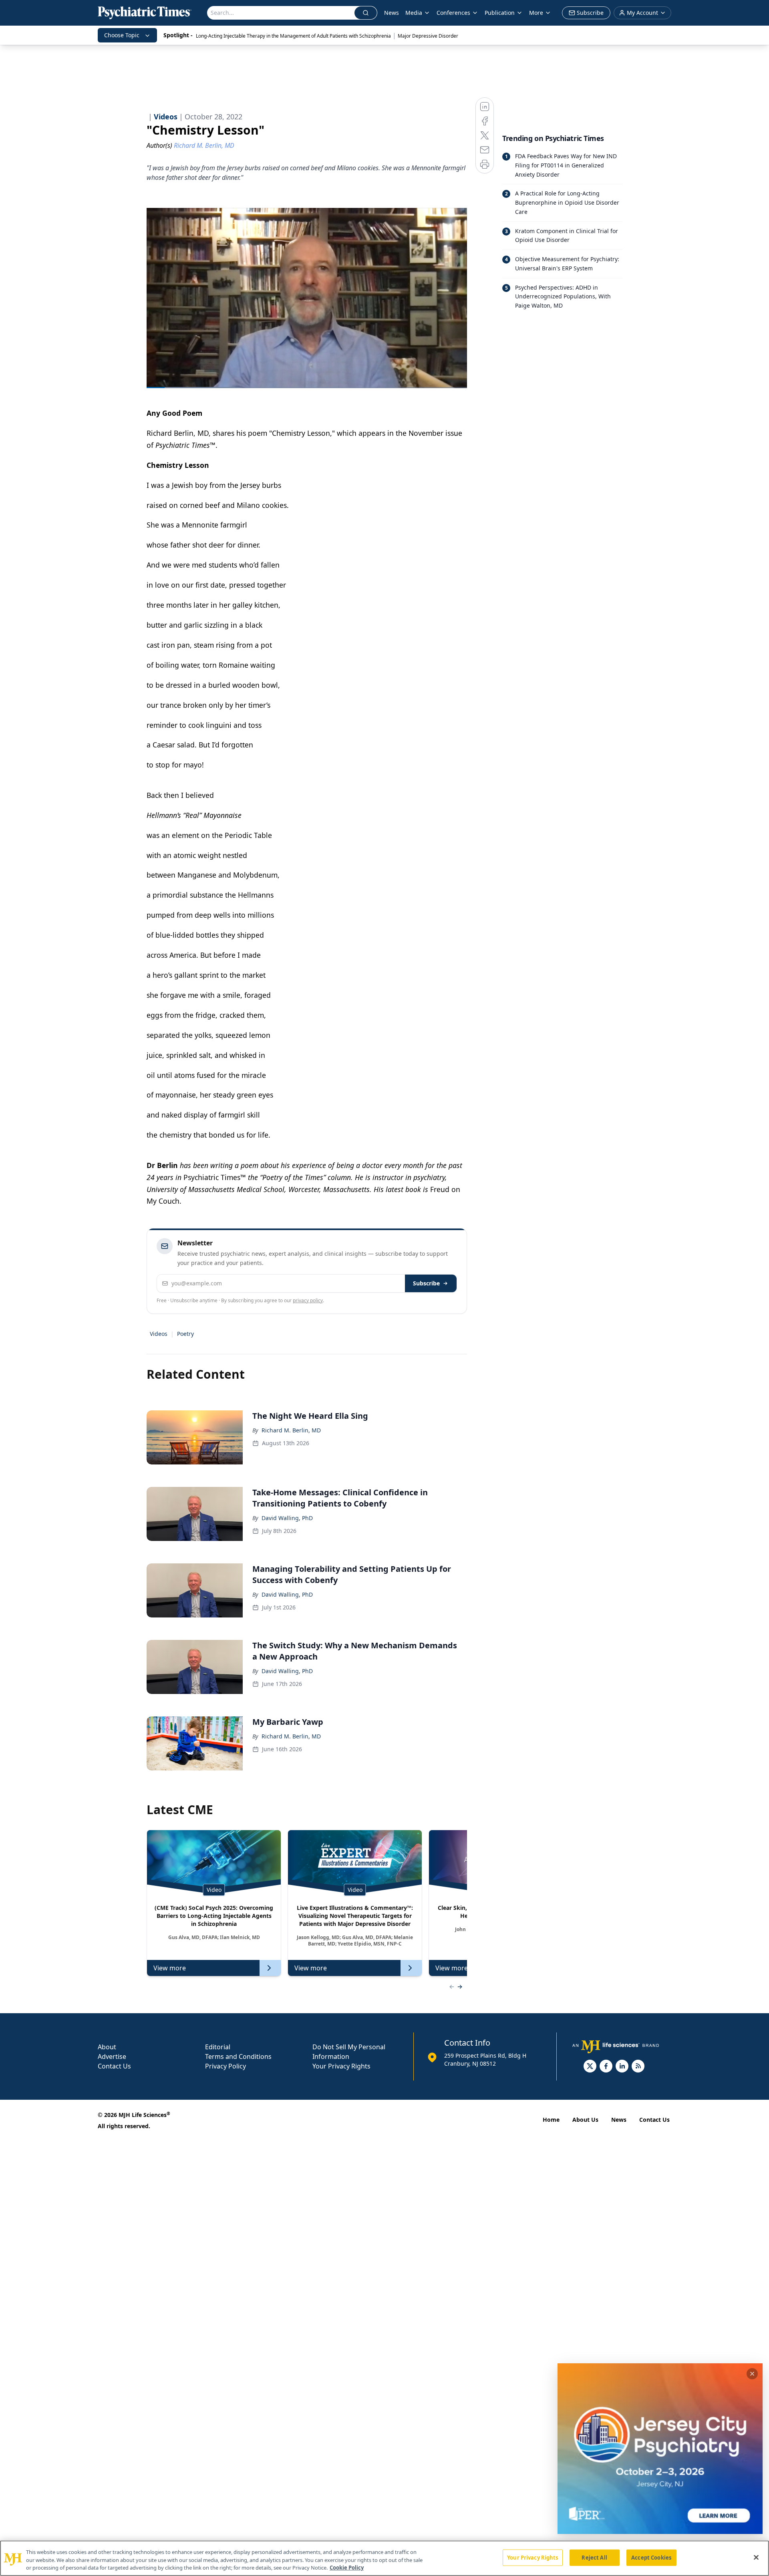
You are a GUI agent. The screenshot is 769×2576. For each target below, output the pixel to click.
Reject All (594, 2557)
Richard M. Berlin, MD (291, 1430)
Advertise (112, 2056)
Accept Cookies (651, 2557)
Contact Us (114, 2066)
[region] (384, 2558)
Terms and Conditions (238, 2056)
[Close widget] (752, 2374)
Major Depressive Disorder (428, 36)
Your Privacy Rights (341, 2066)
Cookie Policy (347, 2568)
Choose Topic (122, 35)
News (392, 13)
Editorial (218, 2047)
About (107, 2047)
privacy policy (308, 1300)
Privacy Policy (225, 2066)
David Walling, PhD (287, 1518)
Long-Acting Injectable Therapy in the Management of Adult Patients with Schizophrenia (293, 36)
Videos (159, 1334)
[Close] (756, 2557)
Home (551, 2120)
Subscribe (426, 1283)
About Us (585, 2120)
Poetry (185, 1334)
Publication (500, 13)
